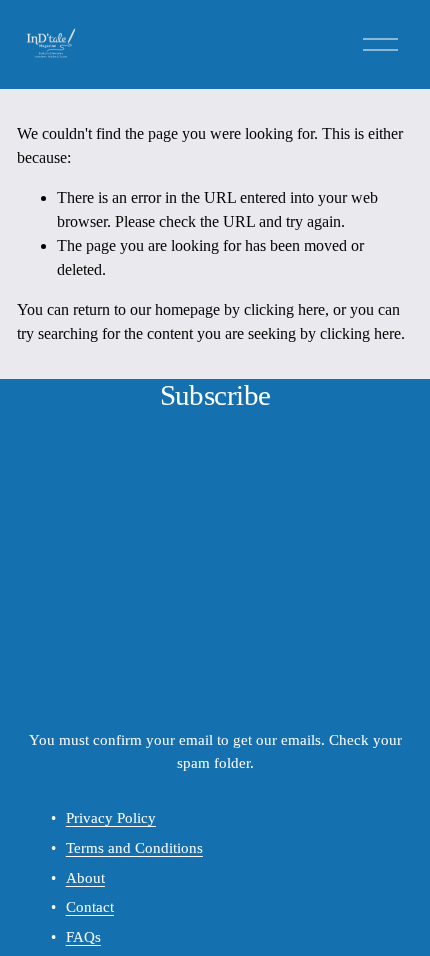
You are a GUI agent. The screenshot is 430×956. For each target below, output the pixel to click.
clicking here (284, 309)
